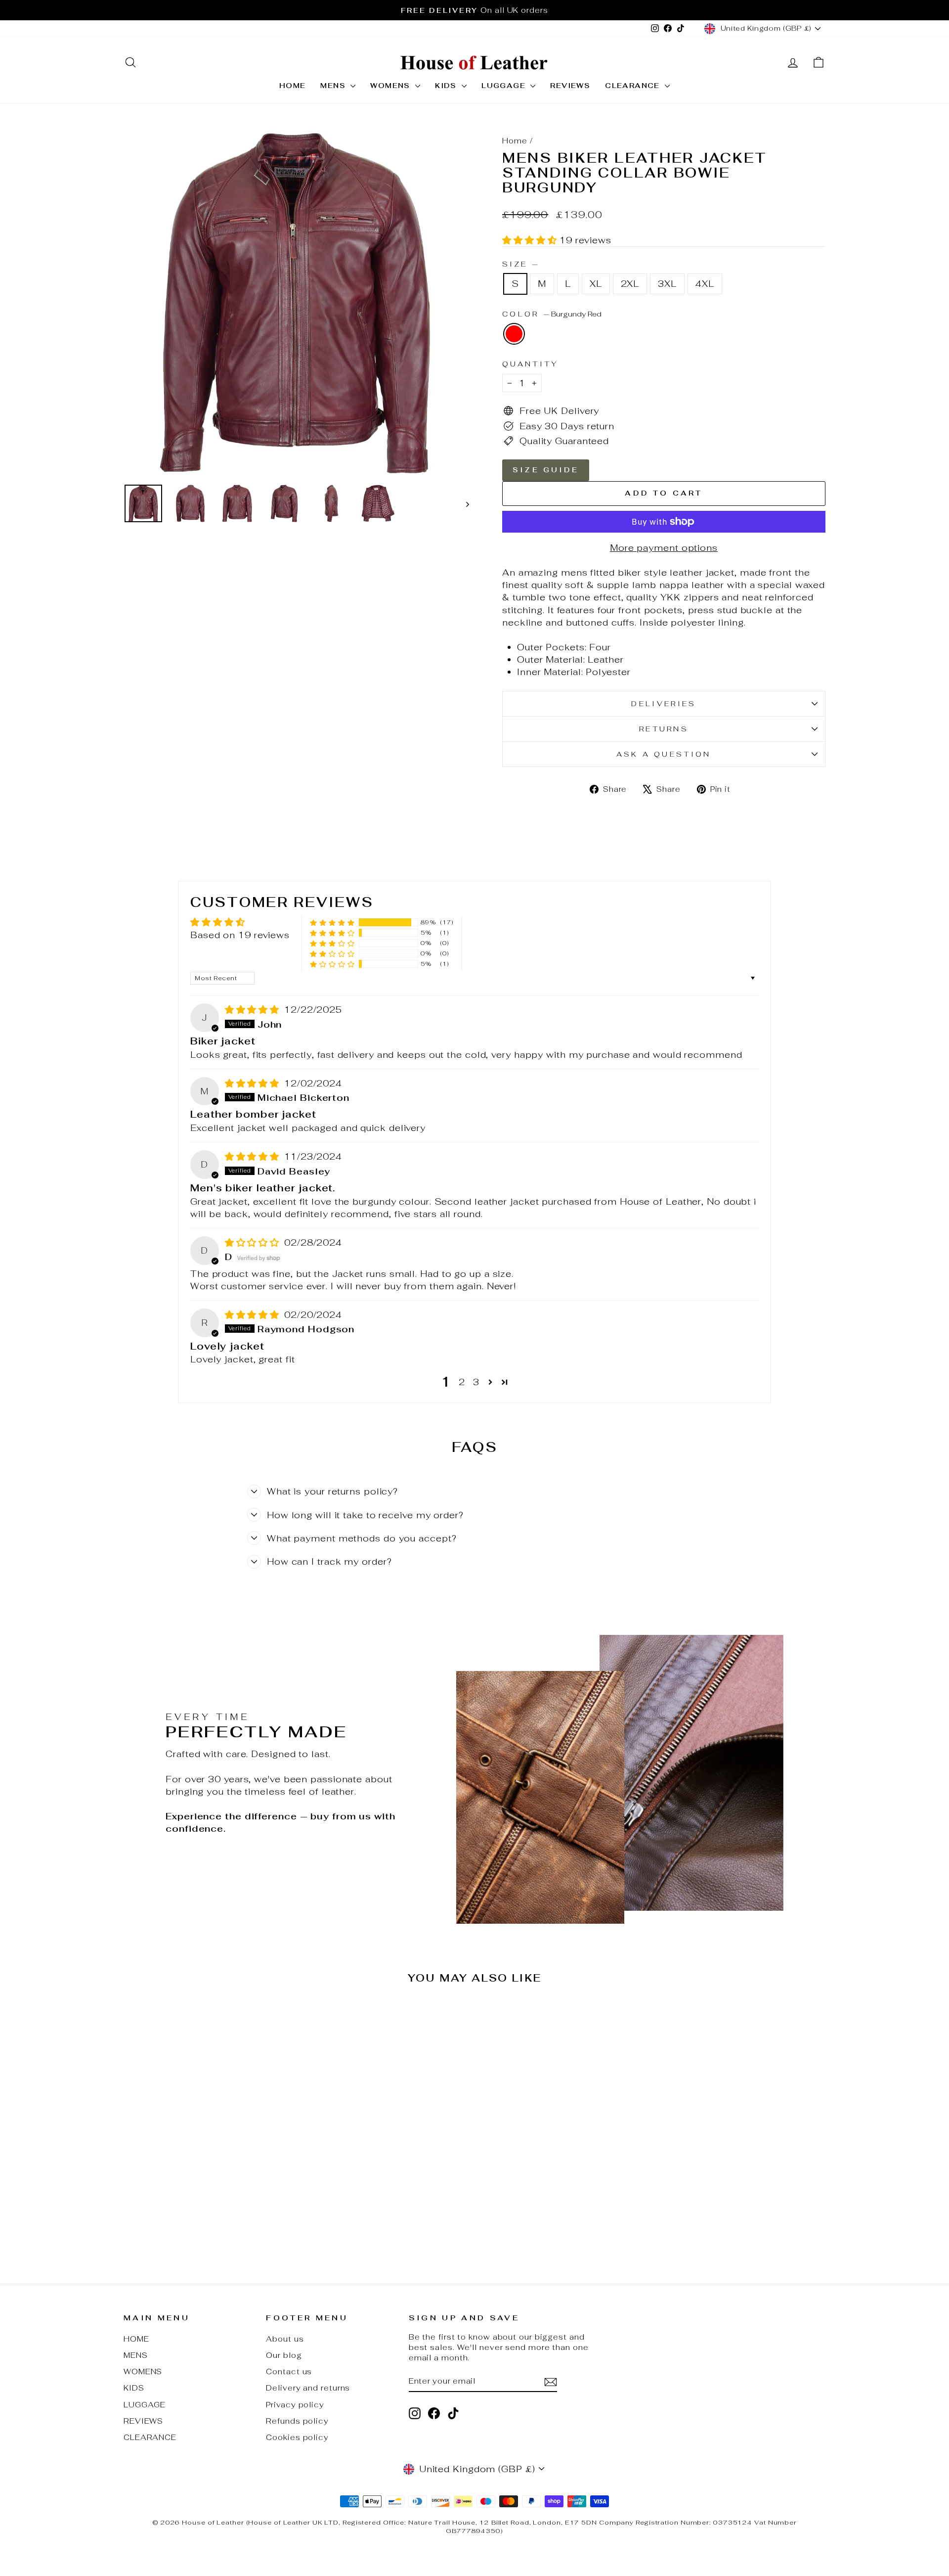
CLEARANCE (634, 86)
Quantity (531, 364)
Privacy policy (295, 2405)
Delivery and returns (308, 2388)
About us (285, 2339)
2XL (630, 284)
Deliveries (664, 703)
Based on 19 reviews (240, 935)
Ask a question (664, 754)
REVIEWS (570, 86)
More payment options (664, 548)
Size (520, 264)
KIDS (447, 86)
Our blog (284, 2355)
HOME (293, 86)
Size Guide (546, 470)
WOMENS (391, 86)
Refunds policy (297, 2421)
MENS (334, 86)
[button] (531, 240)
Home (515, 141)
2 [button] (462, 1382)
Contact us (289, 2372)
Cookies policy (297, 2437)
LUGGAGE (505, 86)
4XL (705, 284)
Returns (664, 729)
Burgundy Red (514, 334)
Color (552, 314)
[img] (254, 1010)
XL (596, 284)
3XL (667, 284)
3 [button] (476, 1382)
